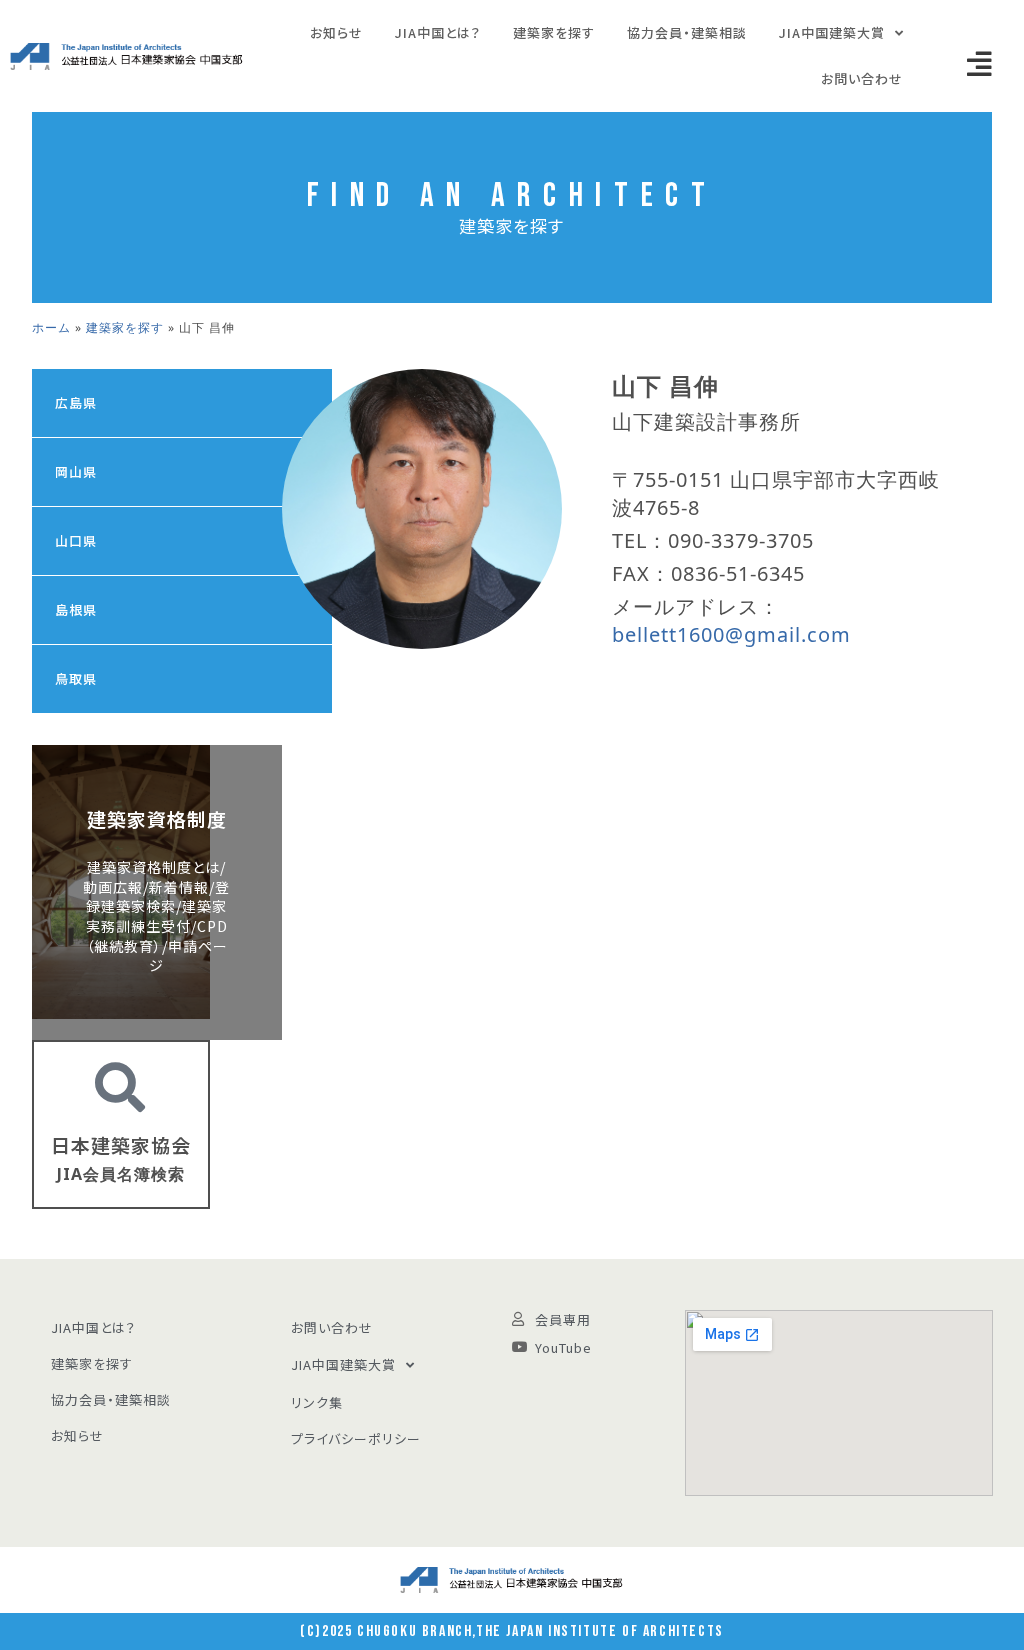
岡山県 (76, 471)
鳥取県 (76, 678)
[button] (980, 64)
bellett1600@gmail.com (731, 634)
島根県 (76, 609)
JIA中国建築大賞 (832, 32)
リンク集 (317, 1402)
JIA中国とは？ (438, 32)
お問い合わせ (862, 78)
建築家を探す (554, 32)
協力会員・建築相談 (687, 32)
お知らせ (336, 32)
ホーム (51, 327)
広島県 (76, 402)
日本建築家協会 (121, 1144)
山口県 (76, 540)
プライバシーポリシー (356, 1438)
